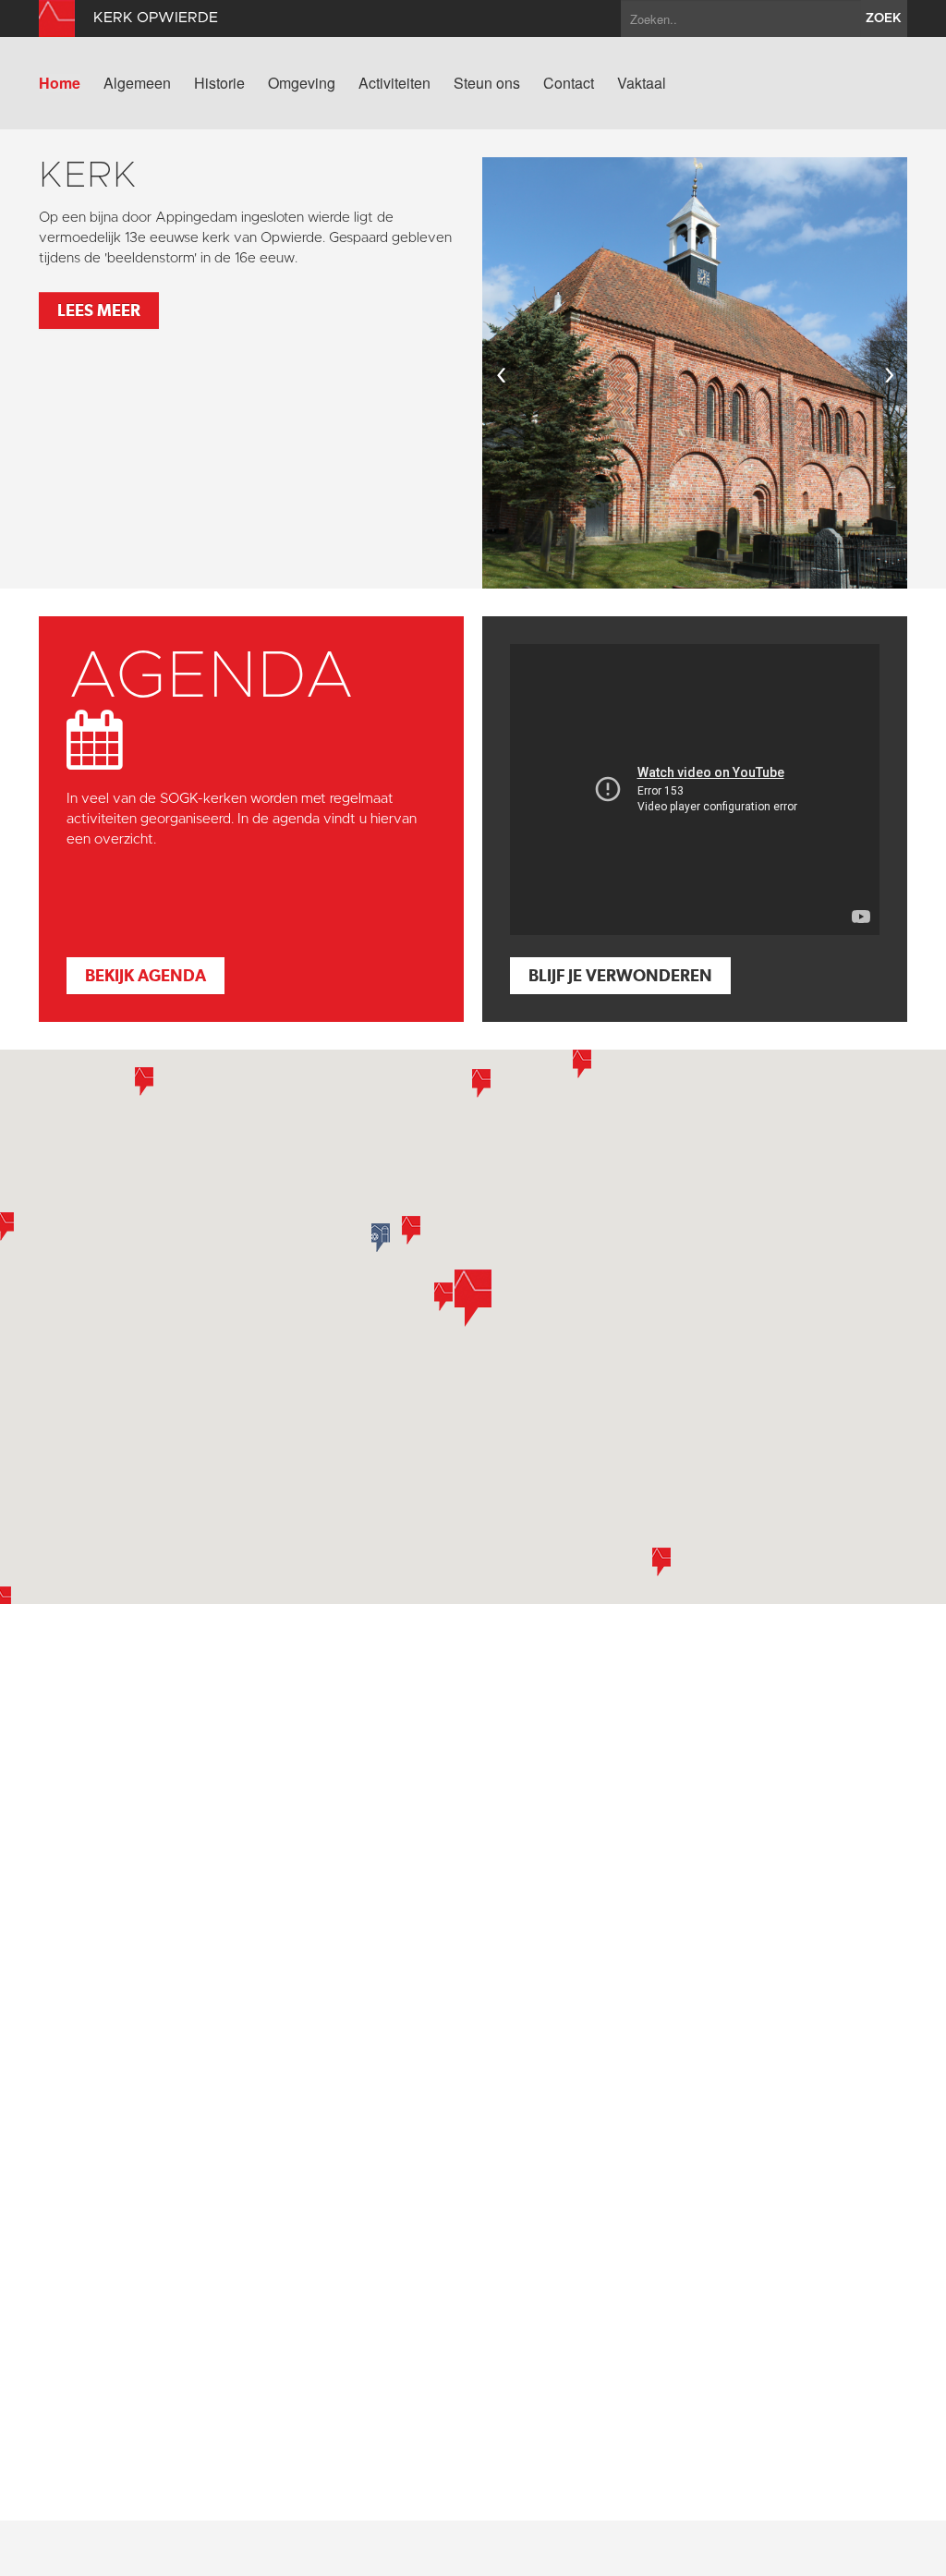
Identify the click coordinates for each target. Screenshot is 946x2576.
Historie (219, 83)
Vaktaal (642, 83)
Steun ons (487, 83)
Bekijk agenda (146, 975)
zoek (884, 18)
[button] (481, 1083)
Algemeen (137, 83)
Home (60, 83)
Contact (569, 83)
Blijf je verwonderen (620, 975)
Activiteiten (394, 83)
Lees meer (99, 310)
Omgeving (302, 83)
